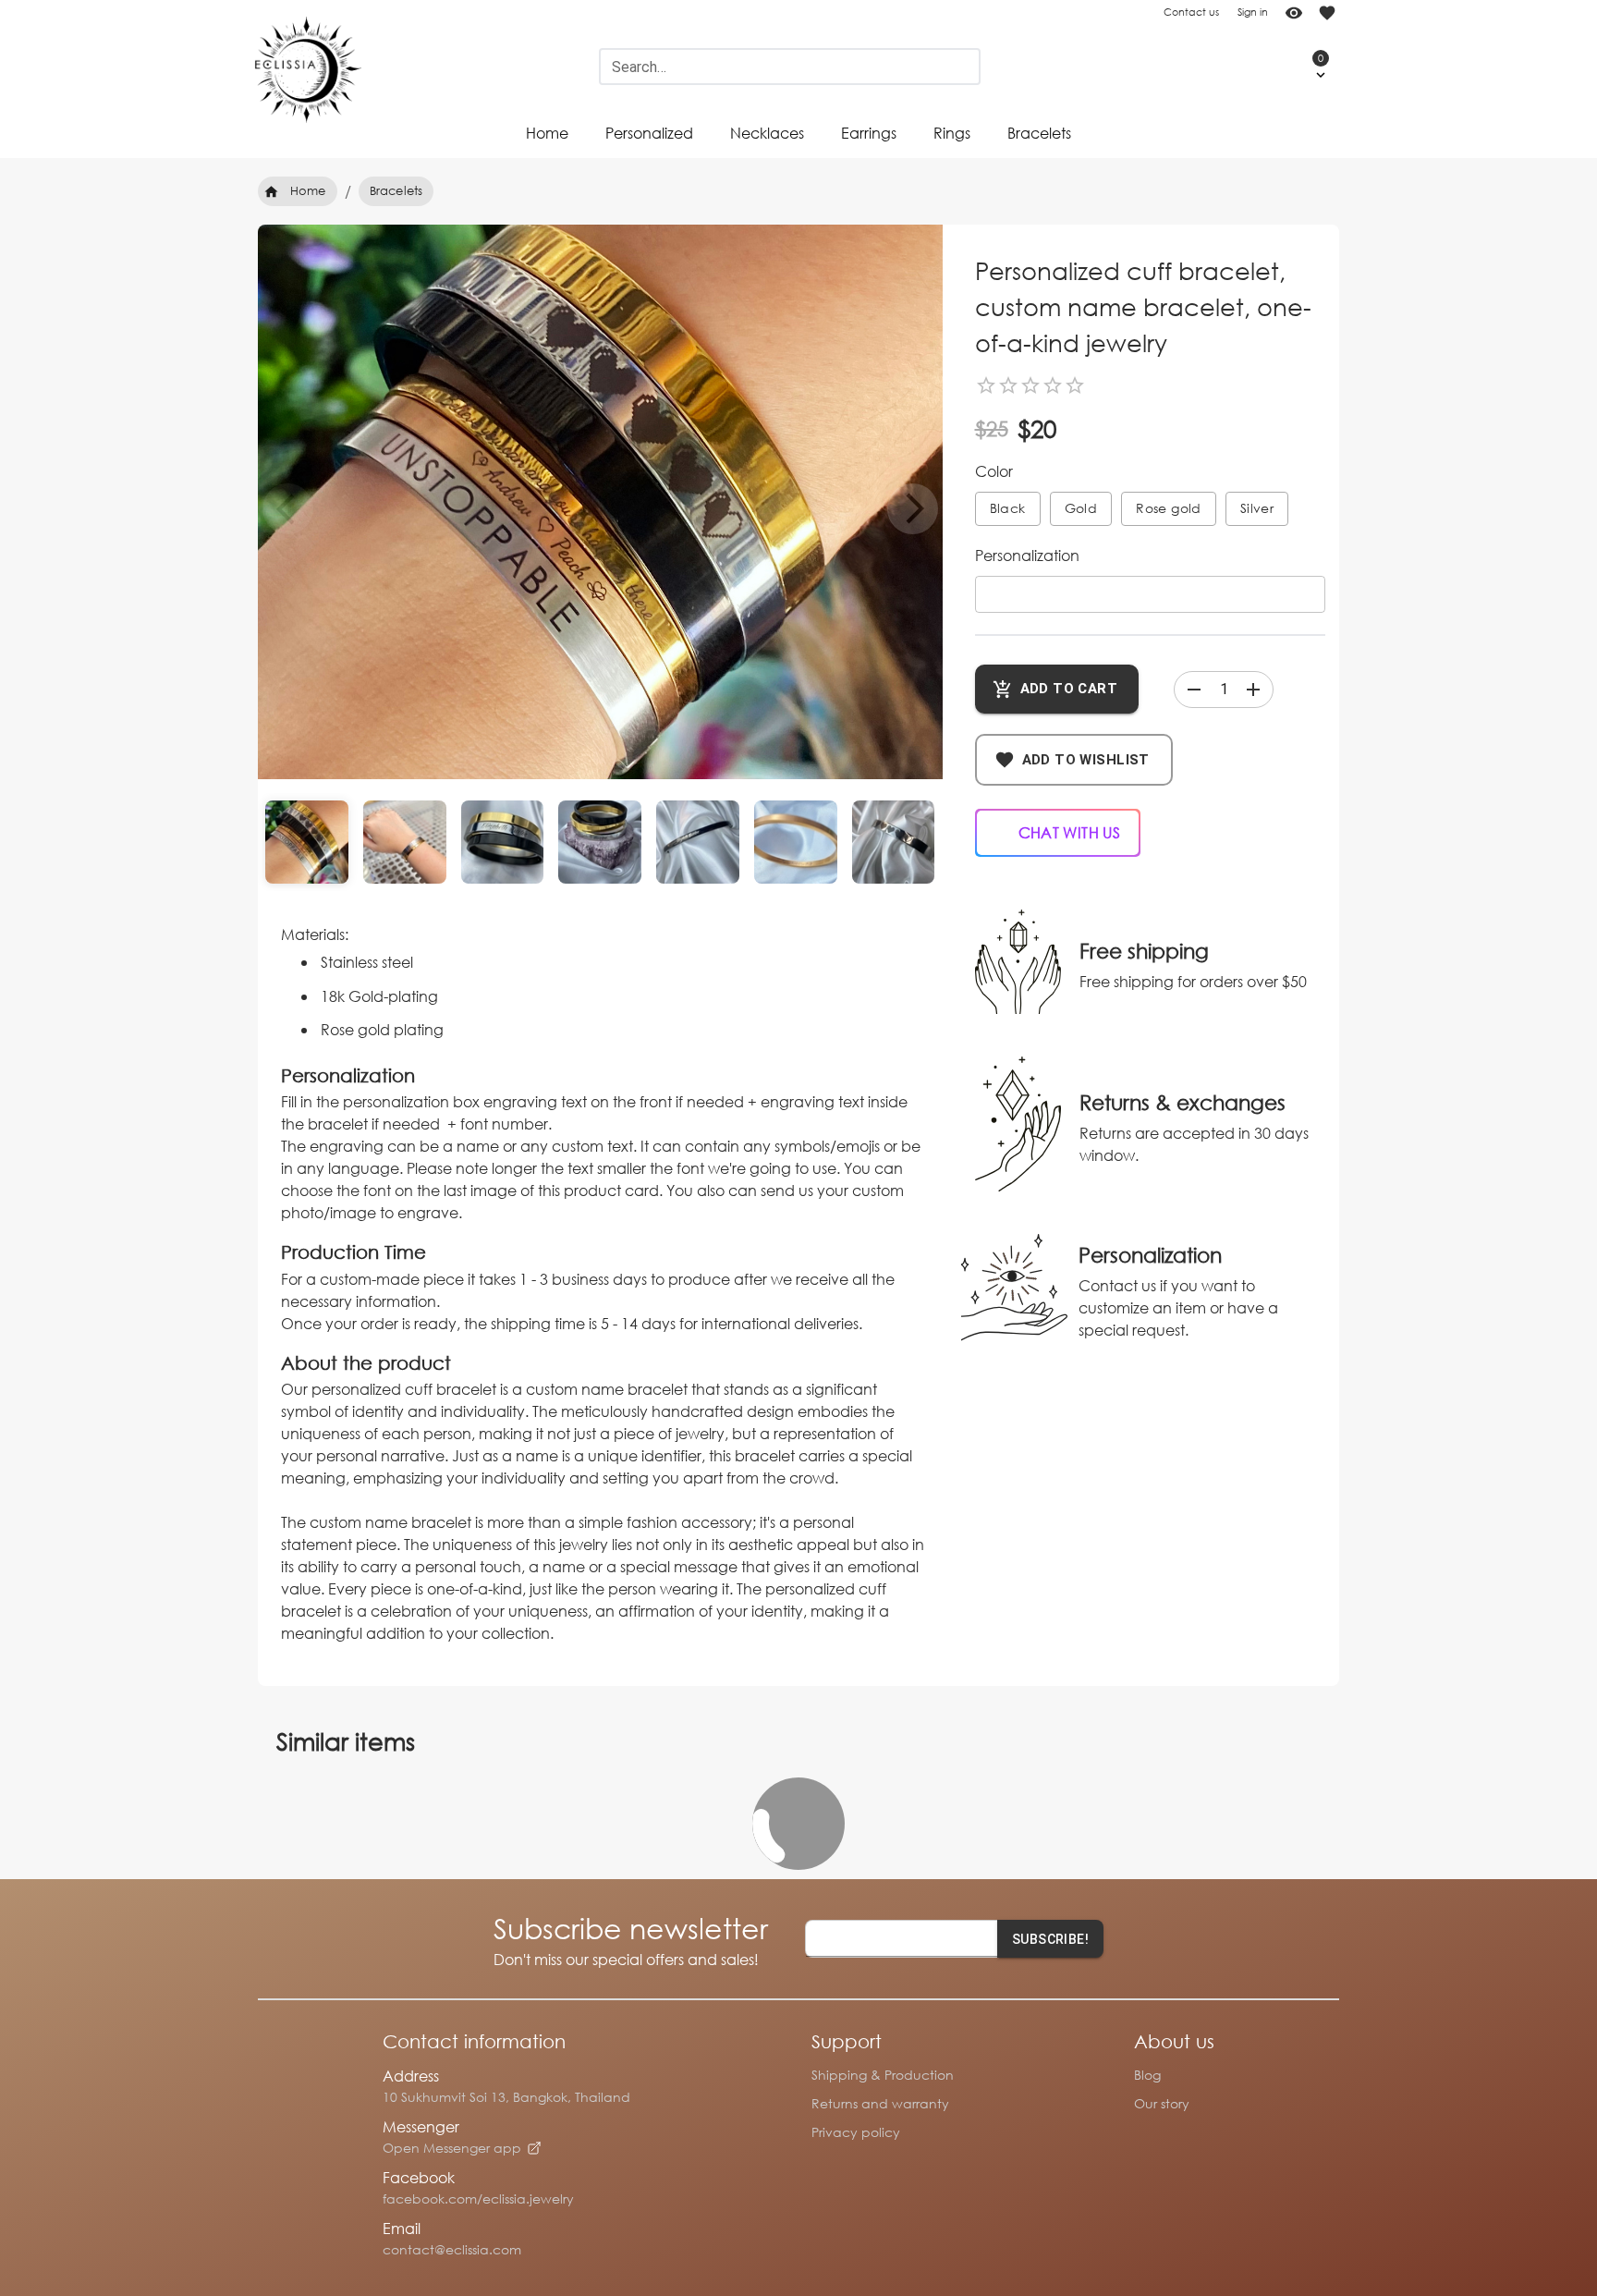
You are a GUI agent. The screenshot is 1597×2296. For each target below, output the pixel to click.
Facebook (419, 2177)
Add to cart (1069, 689)
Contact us (1191, 12)
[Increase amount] (1253, 690)
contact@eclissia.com (452, 2249)
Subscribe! (1050, 1939)
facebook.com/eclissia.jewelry (478, 2198)
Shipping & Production (883, 2075)
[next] (913, 509)
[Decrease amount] (1194, 690)
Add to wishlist (1086, 760)
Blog (1147, 2075)
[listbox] (600, 502)
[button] (1302, 67)
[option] (600, 567)
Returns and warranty (880, 2103)
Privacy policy (856, 2132)
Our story (1162, 2103)
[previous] (288, 509)
